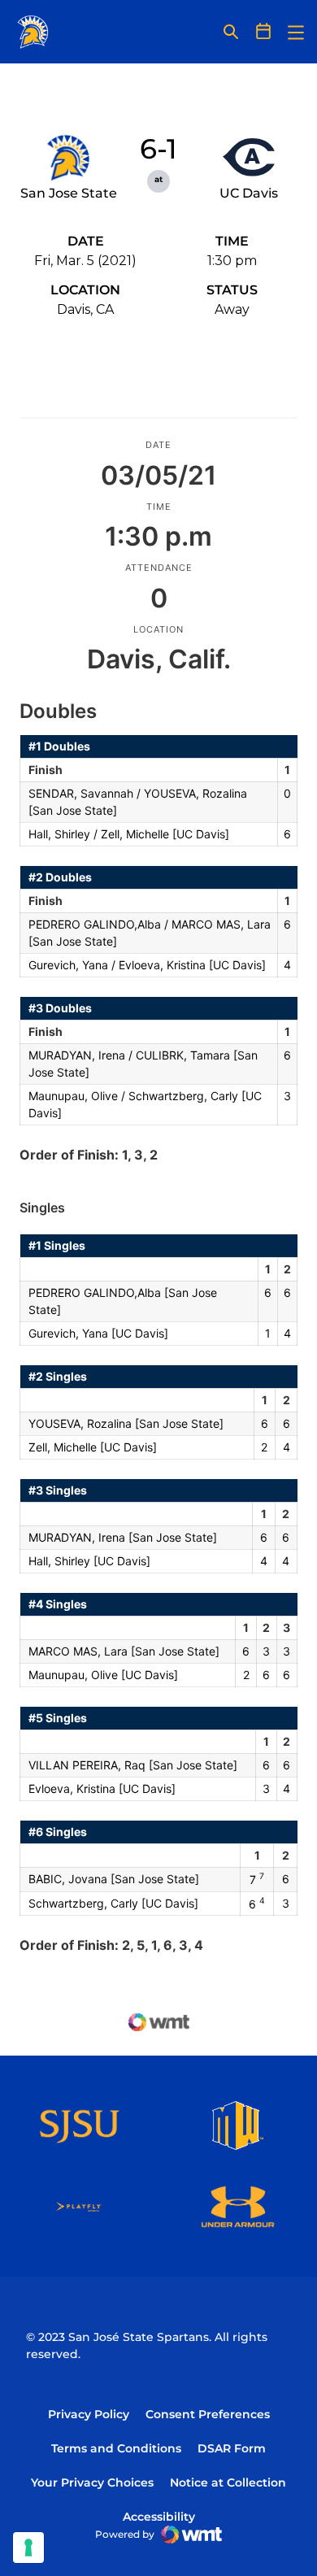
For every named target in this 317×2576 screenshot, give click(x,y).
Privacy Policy (89, 2414)
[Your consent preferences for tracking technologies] (28, 2548)
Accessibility (159, 2516)
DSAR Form (232, 2448)
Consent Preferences (208, 2414)
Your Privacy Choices (92, 2482)
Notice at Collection (228, 2482)
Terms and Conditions (116, 2448)
